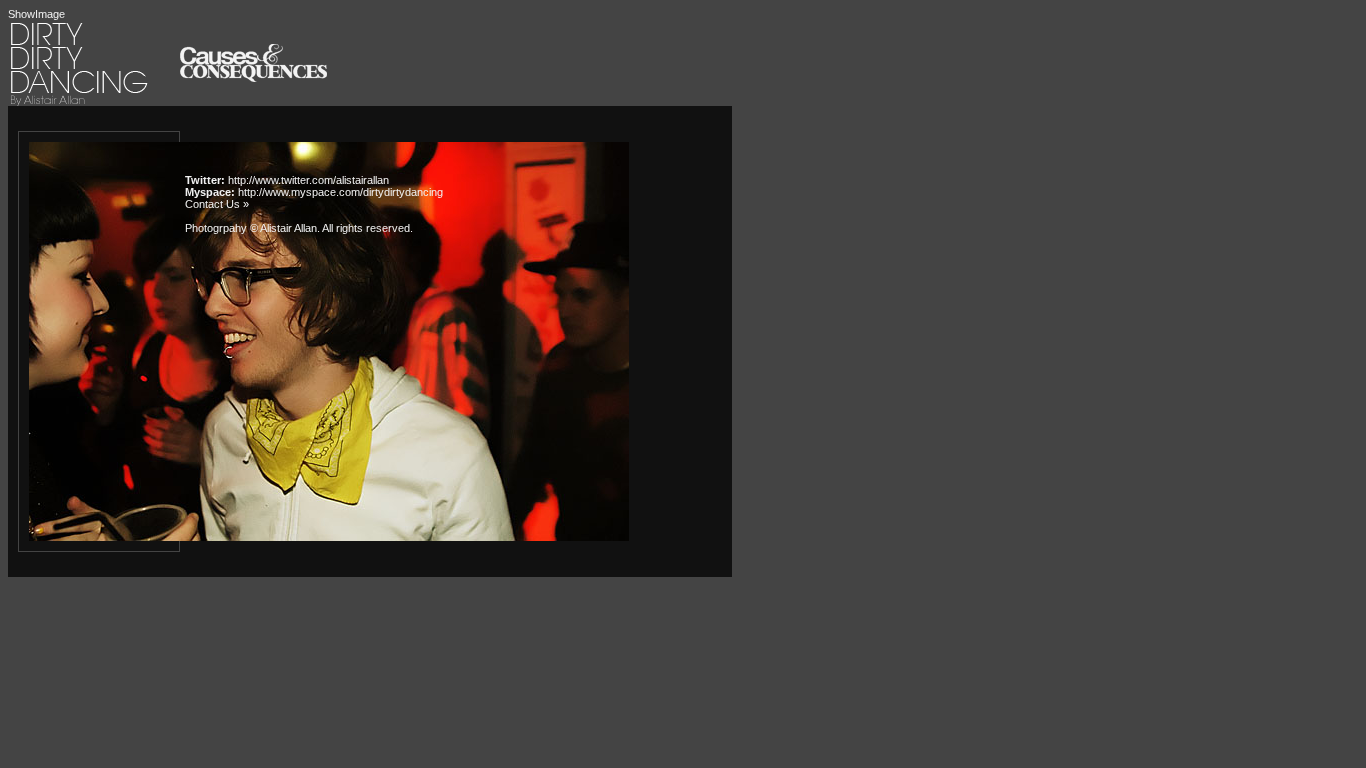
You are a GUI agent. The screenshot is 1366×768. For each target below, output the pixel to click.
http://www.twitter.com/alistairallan (308, 180)
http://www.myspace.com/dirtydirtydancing (340, 192)
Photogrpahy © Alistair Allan (251, 228)
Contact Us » (217, 204)
